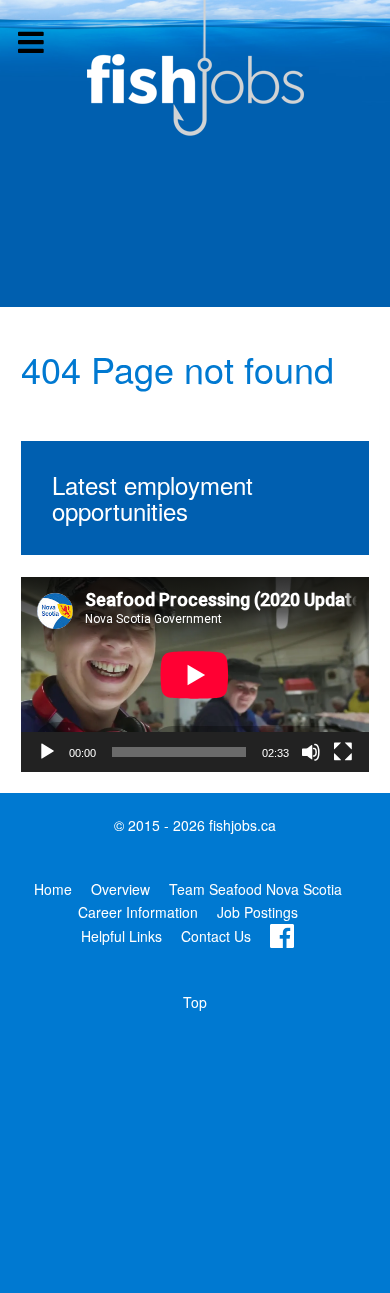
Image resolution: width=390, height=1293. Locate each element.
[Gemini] (195, 68)
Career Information (138, 912)
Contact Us (216, 936)
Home (53, 889)
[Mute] (311, 752)
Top (195, 1002)
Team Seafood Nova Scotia (255, 889)
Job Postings (257, 912)
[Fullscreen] (343, 752)
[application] (195, 674)
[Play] (47, 752)
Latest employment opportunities (152, 497)
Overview (120, 889)
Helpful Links (121, 936)
